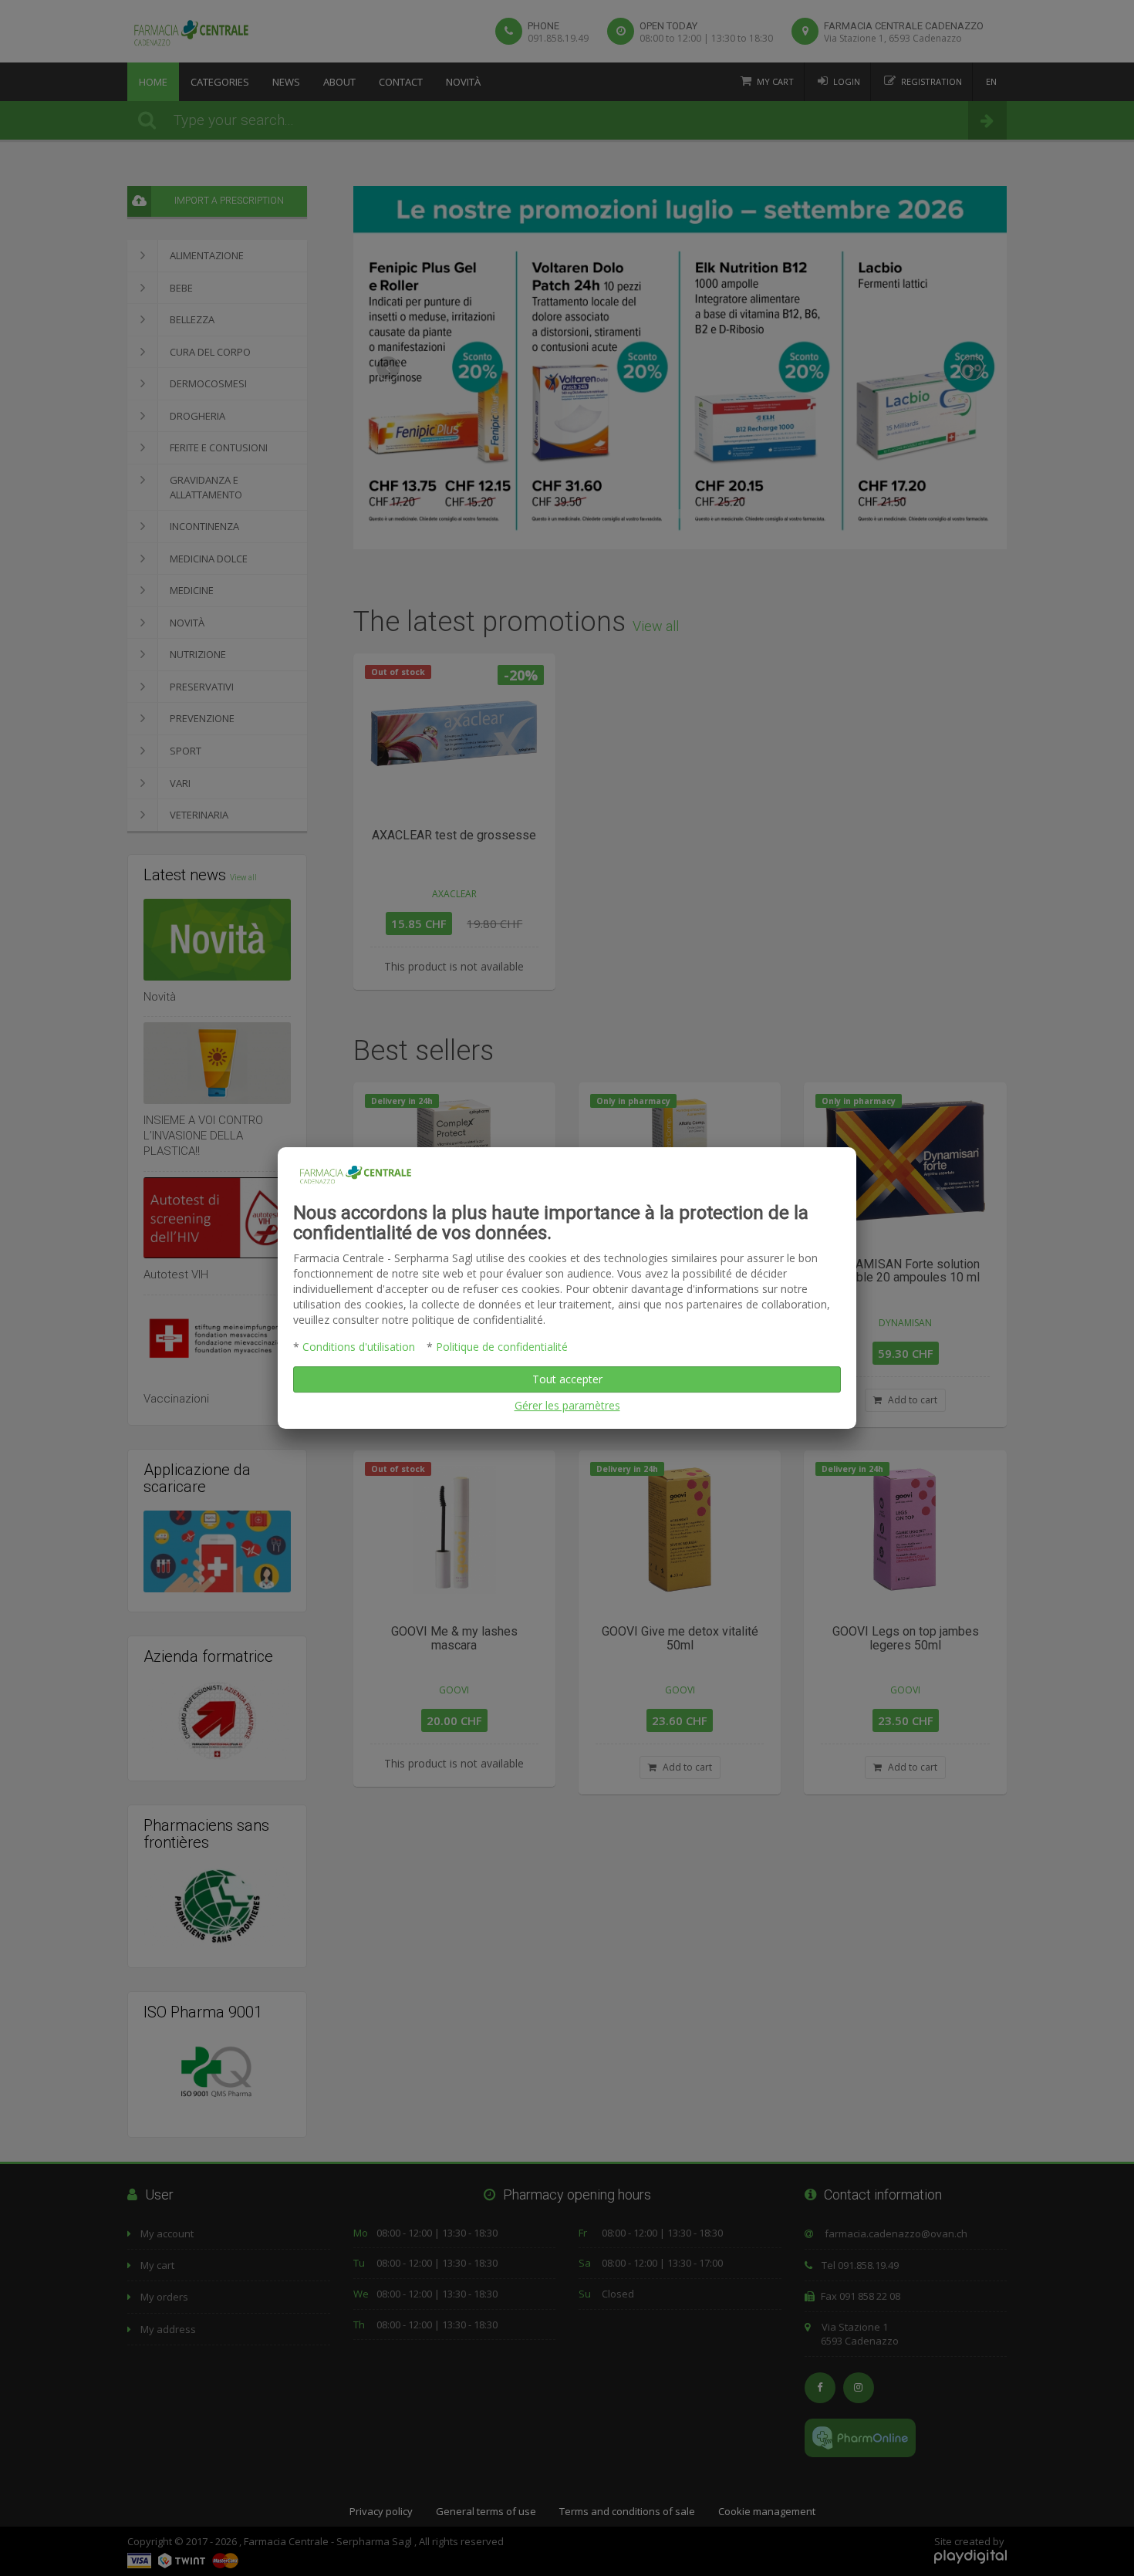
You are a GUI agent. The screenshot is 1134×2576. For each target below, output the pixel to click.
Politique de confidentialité (502, 1347)
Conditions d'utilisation (359, 1347)
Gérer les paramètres (567, 1405)
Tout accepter (567, 1379)
